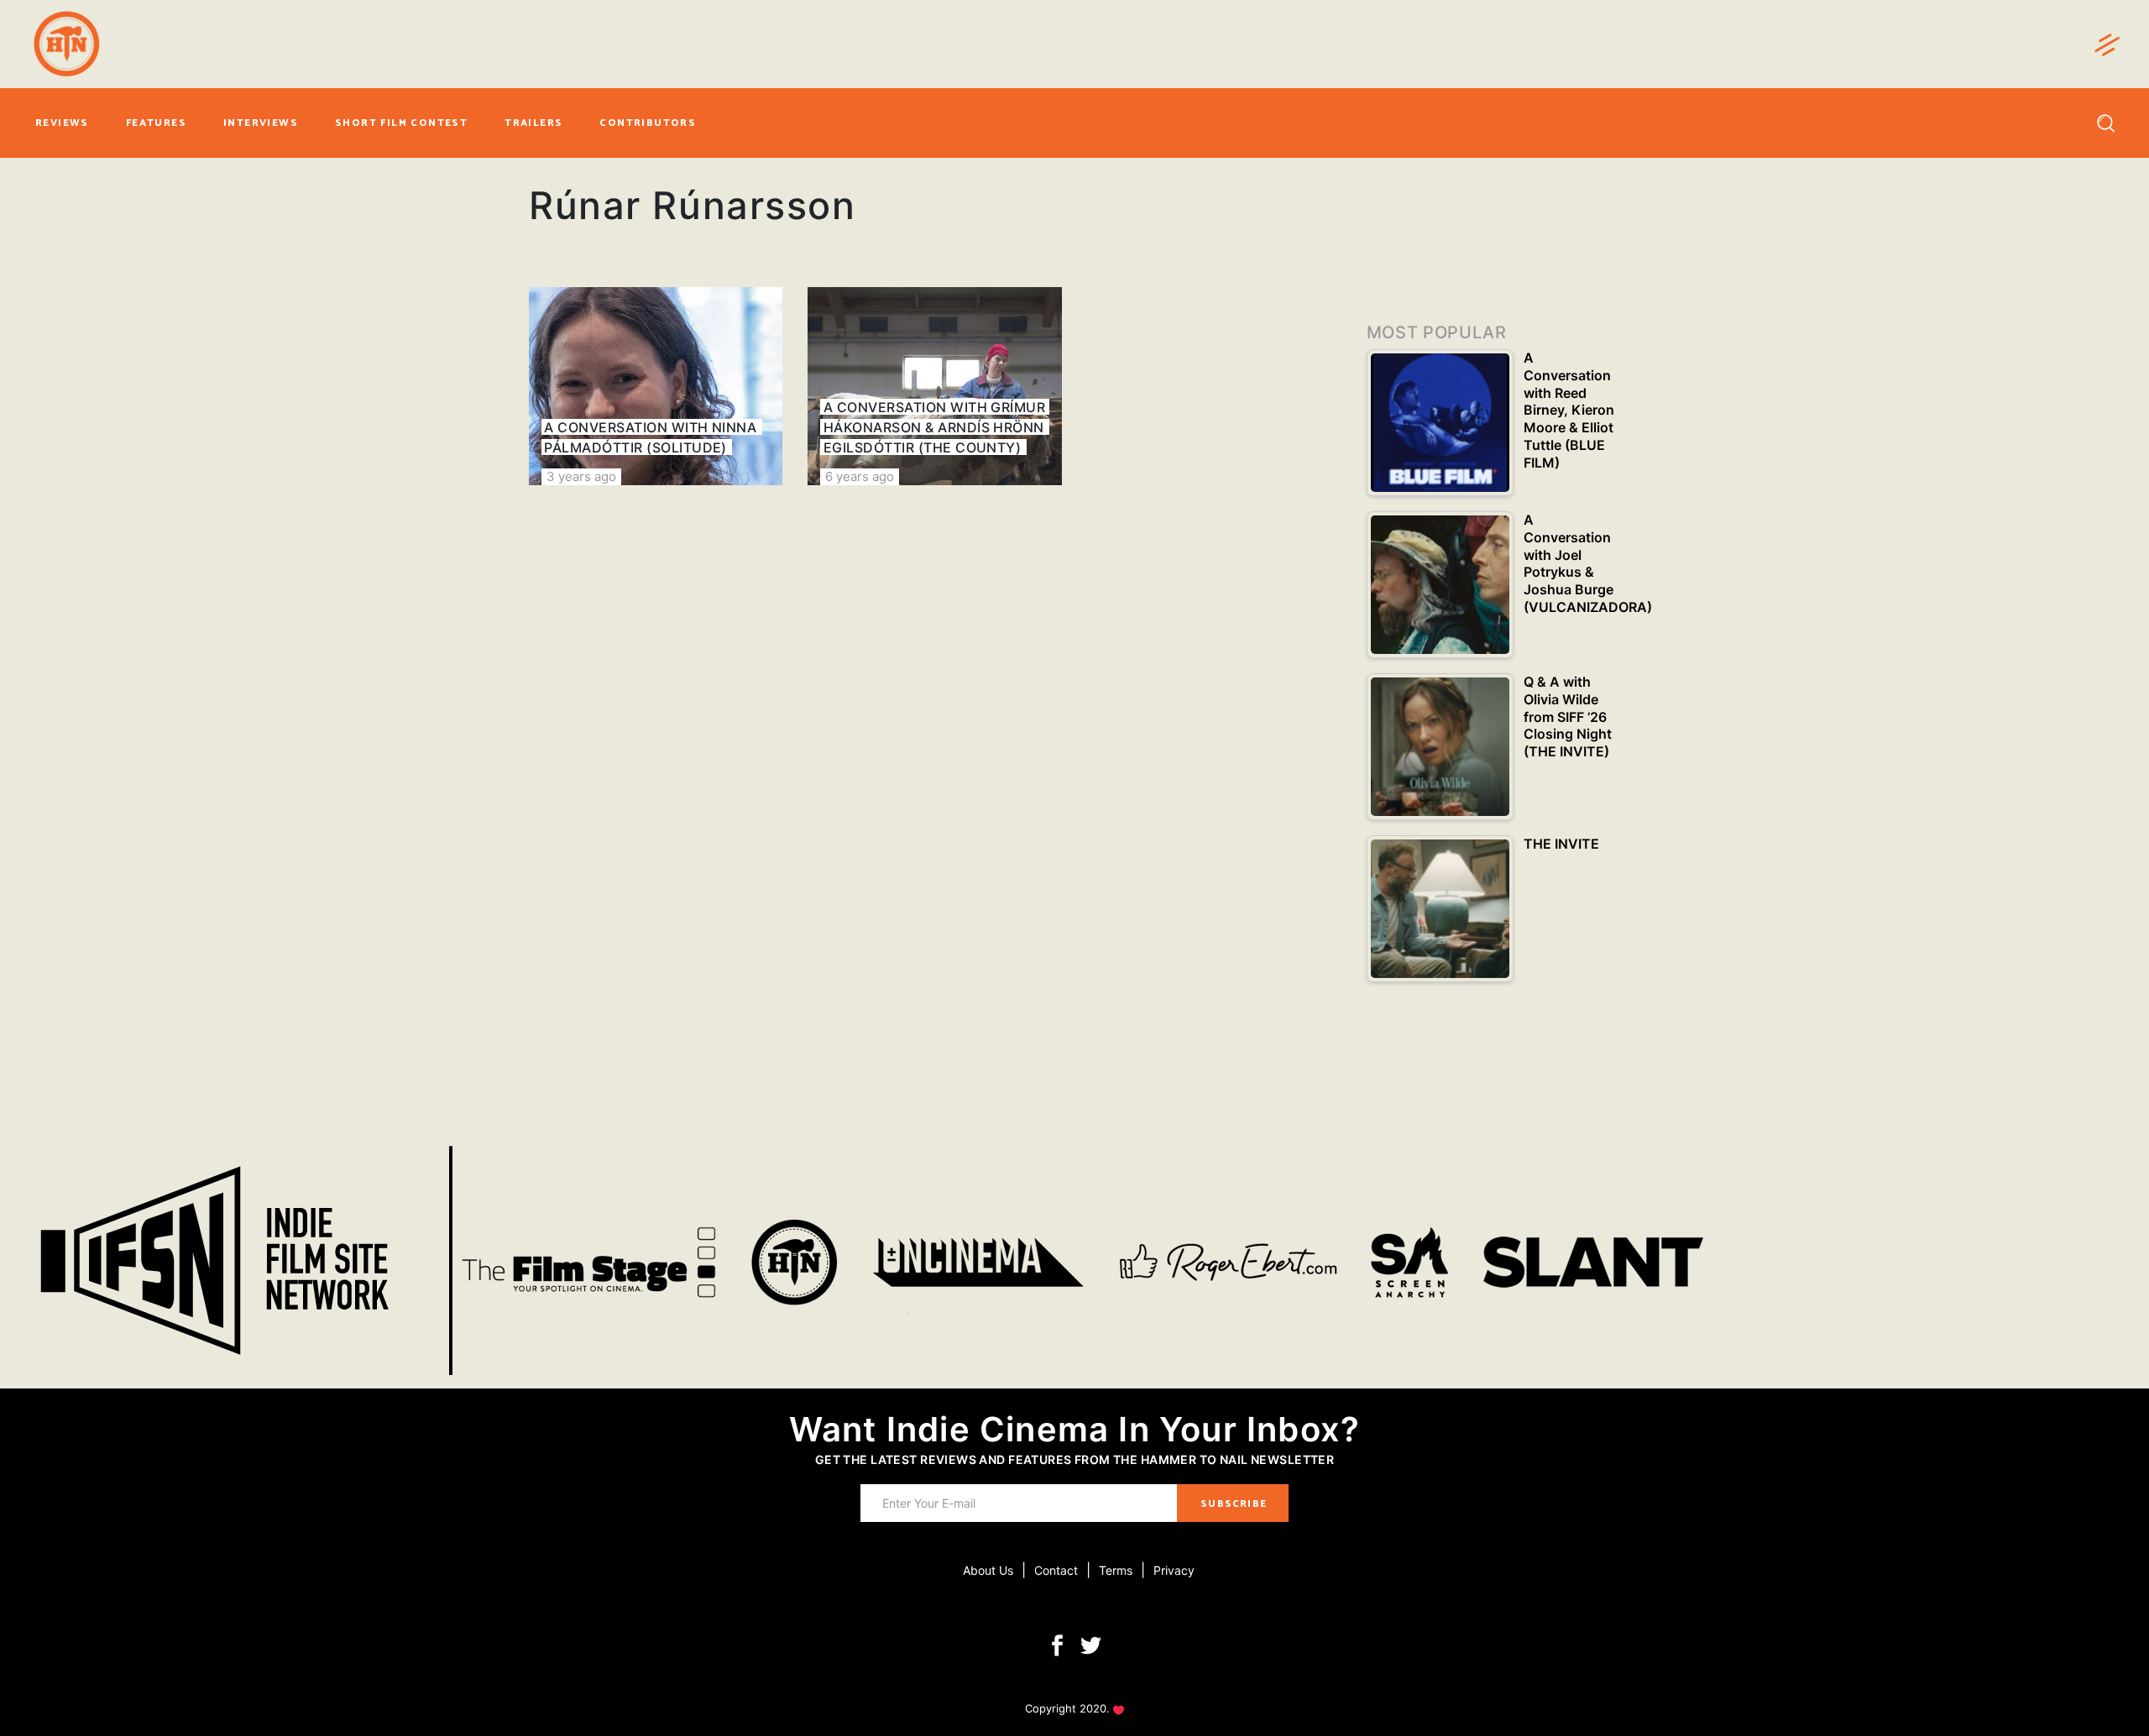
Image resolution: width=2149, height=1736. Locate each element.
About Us (988, 1570)
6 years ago (860, 476)
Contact (1056, 1570)
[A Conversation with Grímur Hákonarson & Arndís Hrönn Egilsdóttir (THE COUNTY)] (934, 386)
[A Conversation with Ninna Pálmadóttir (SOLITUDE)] (656, 386)
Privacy (1174, 1570)
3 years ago (581, 476)
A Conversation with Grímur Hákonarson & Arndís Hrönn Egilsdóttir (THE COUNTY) (934, 427)
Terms (1116, 1570)
